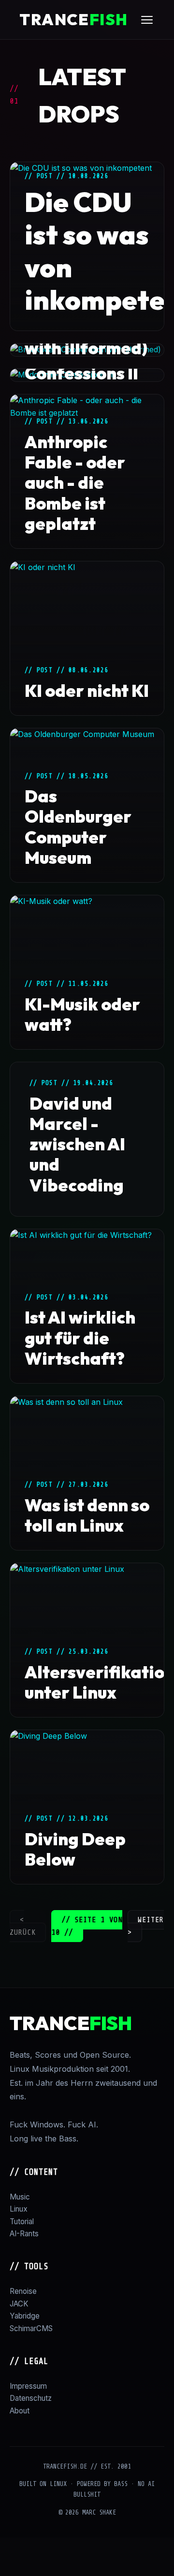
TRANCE (74, 19)
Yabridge (25, 2316)
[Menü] (147, 20)
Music (20, 2197)
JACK (19, 2304)
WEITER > (146, 1926)
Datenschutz (31, 2398)
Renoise (23, 2291)
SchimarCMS (31, 2328)
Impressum (28, 2386)
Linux (19, 2209)
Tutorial (22, 2222)
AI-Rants (24, 2234)
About (20, 2411)
